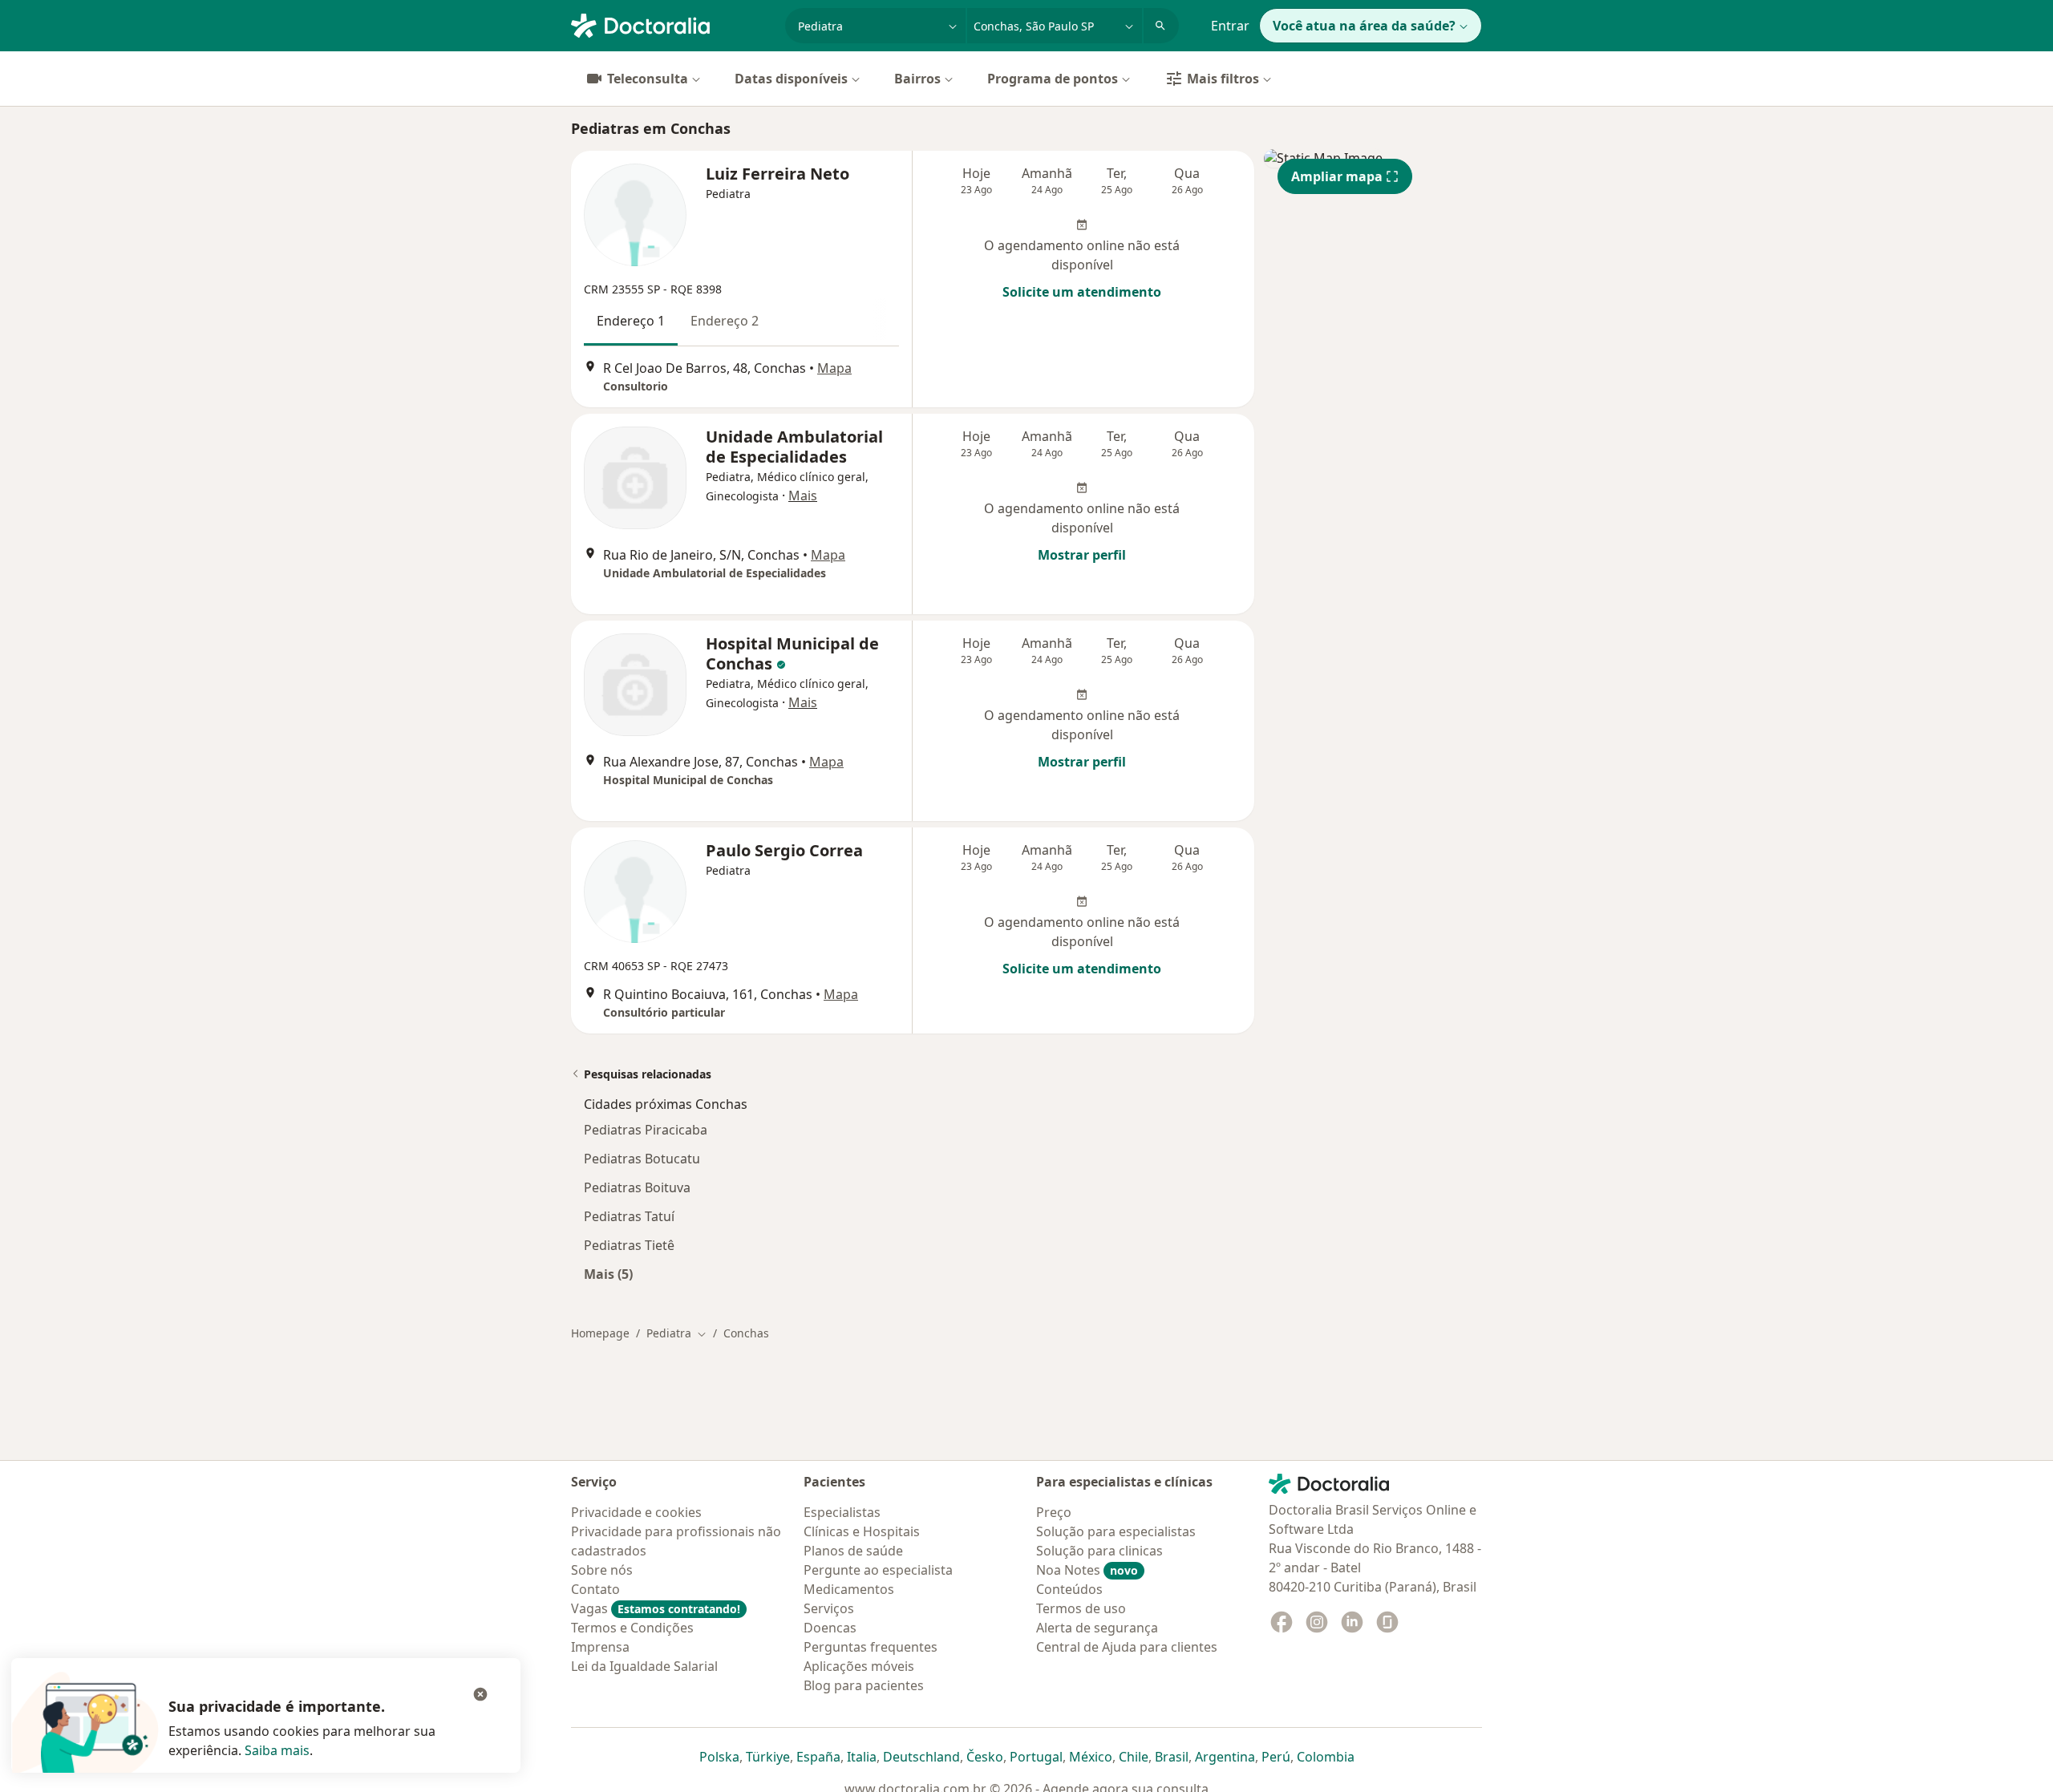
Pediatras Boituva (637, 1187)
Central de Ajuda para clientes (1127, 1647)
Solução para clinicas (1099, 1551)
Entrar (1230, 26)
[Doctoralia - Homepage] (672, 24)
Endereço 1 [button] (631, 321)
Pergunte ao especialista (878, 1570)
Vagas (656, 1608)
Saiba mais (277, 1750)
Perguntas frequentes (871, 1647)
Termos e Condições (632, 1628)
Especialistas (842, 1512)
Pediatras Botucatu (642, 1159)
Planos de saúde (853, 1551)
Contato (595, 1589)
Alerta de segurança (1097, 1628)
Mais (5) (608, 1274)
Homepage (600, 1333)
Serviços (829, 1608)
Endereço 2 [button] (725, 321)
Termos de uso (1081, 1608)
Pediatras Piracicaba (646, 1130)
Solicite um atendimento (1082, 292)
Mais (803, 496)
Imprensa (600, 1647)
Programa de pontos (1053, 79)
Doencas (830, 1628)
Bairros (917, 79)
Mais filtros (1223, 79)
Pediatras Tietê (629, 1245)
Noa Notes (1087, 1570)
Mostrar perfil (1082, 555)
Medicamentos (849, 1589)
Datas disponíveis (791, 79)
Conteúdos (1069, 1589)
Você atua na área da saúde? (1364, 26)
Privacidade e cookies (636, 1512)
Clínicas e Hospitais (862, 1531)
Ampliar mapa (1337, 176)
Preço (1054, 1512)
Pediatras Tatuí (629, 1216)
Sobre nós (602, 1570)
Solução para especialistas (1116, 1531)
